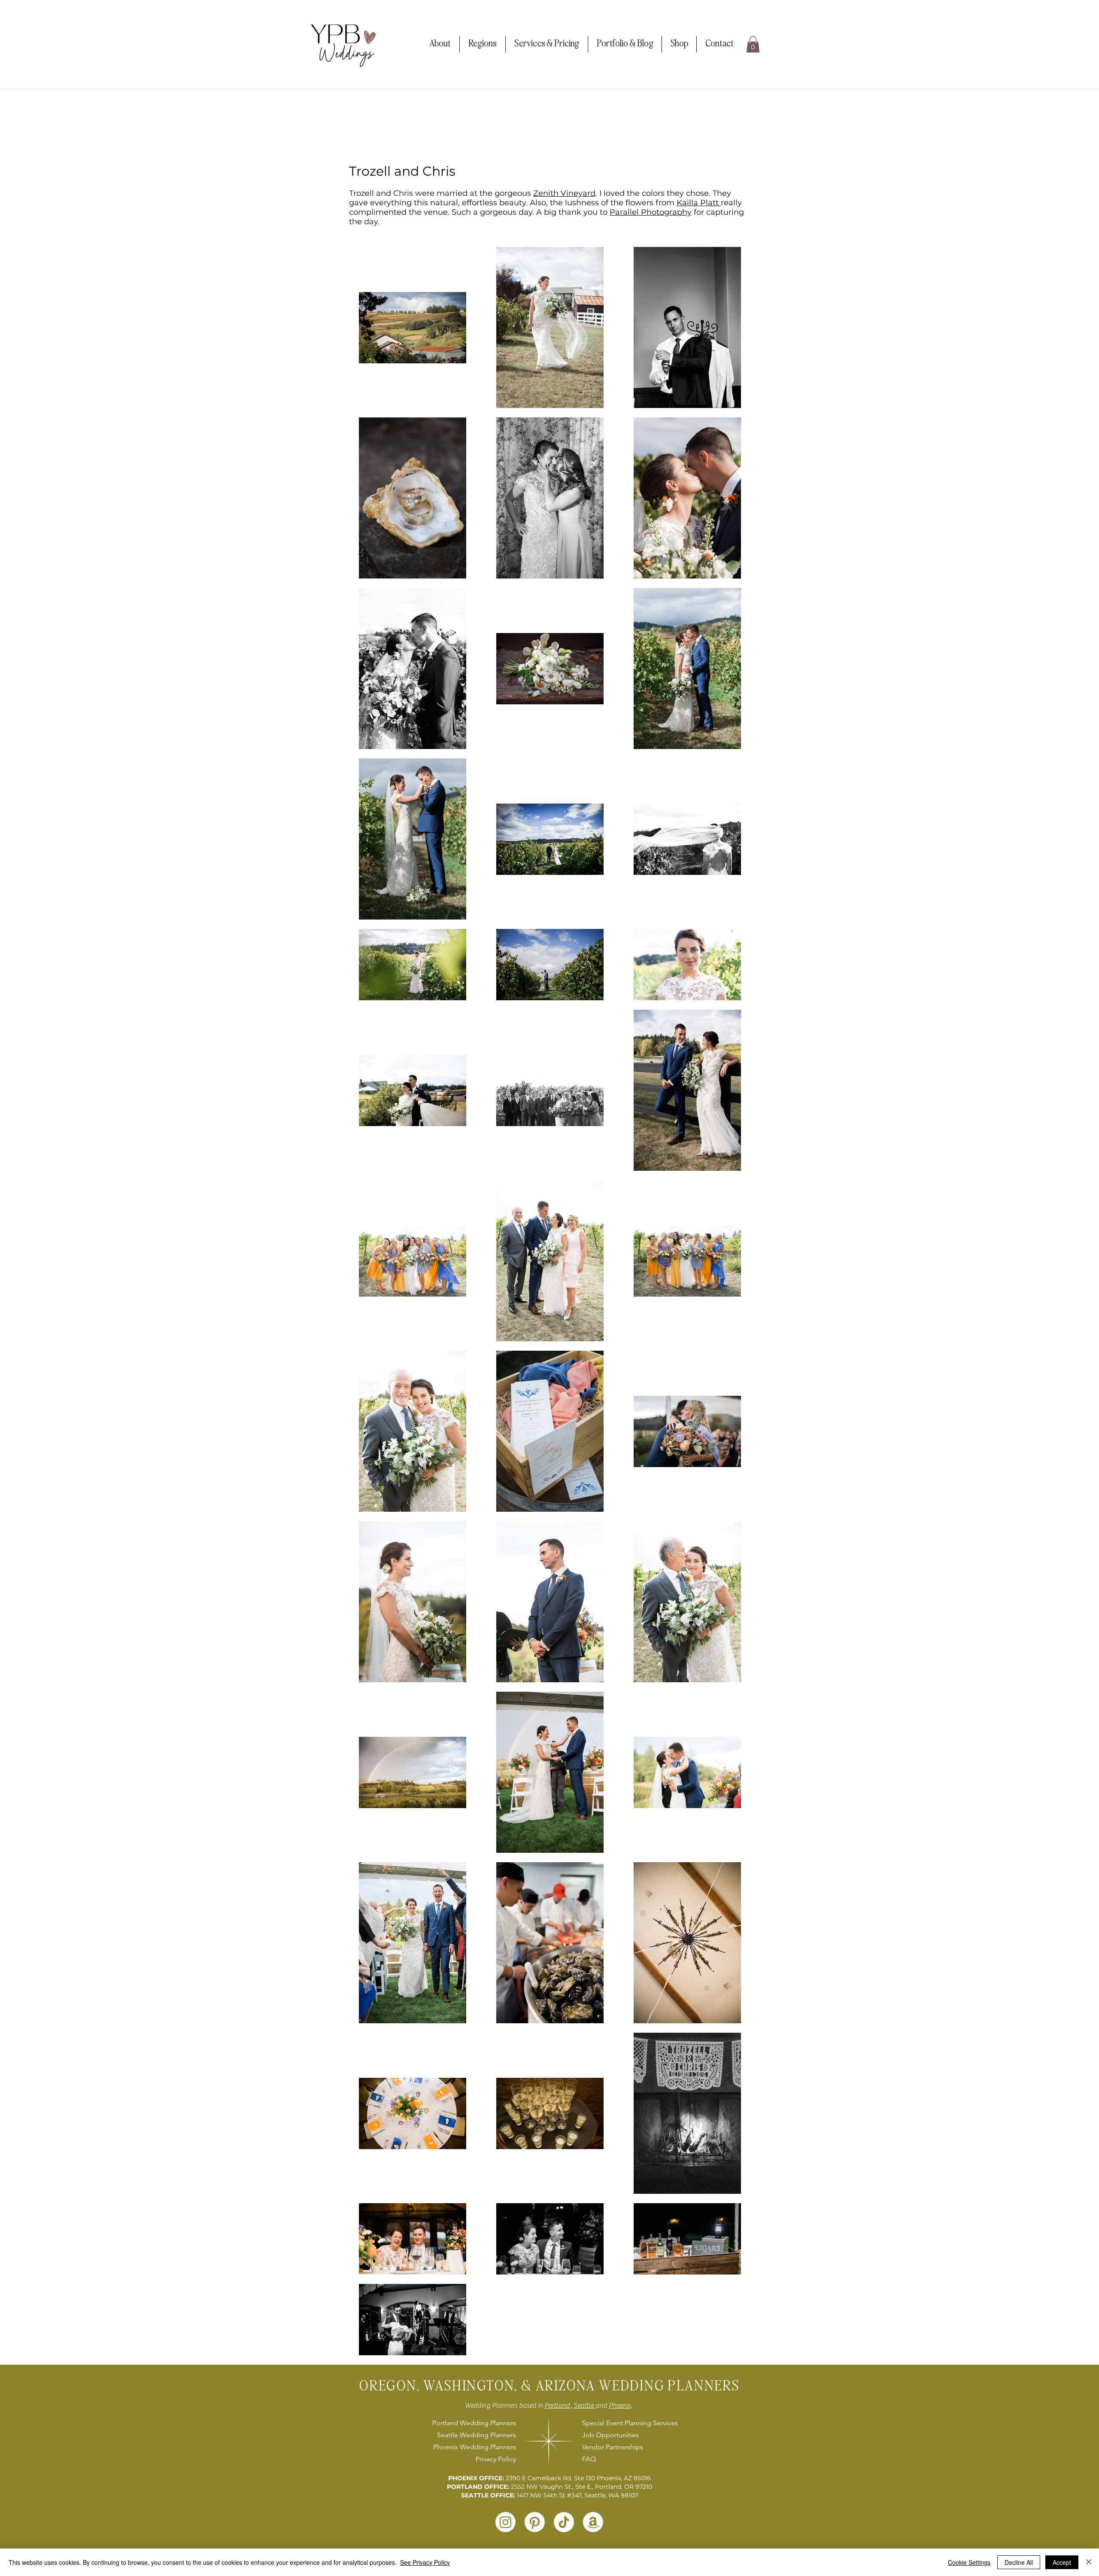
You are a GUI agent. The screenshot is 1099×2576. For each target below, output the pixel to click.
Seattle (584, 2405)
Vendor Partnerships (613, 2447)
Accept (1062, 2562)
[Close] (1089, 2562)
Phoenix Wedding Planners (475, 2447)
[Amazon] (593, 2522)
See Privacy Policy (425, 2562)
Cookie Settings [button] (969, 2562)
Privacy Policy (496, 2459)
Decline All (1019, 2562)
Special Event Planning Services (629, 2423)
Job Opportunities (610, 2435)
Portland (558, 2405)
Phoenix (620, 2405)
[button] (440, 44)
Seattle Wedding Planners (477, 2435)
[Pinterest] (535, 2522)
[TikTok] (564, 2522)
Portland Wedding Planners (474, 2423)
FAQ (589, 2459)
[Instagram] (505, 2522)
